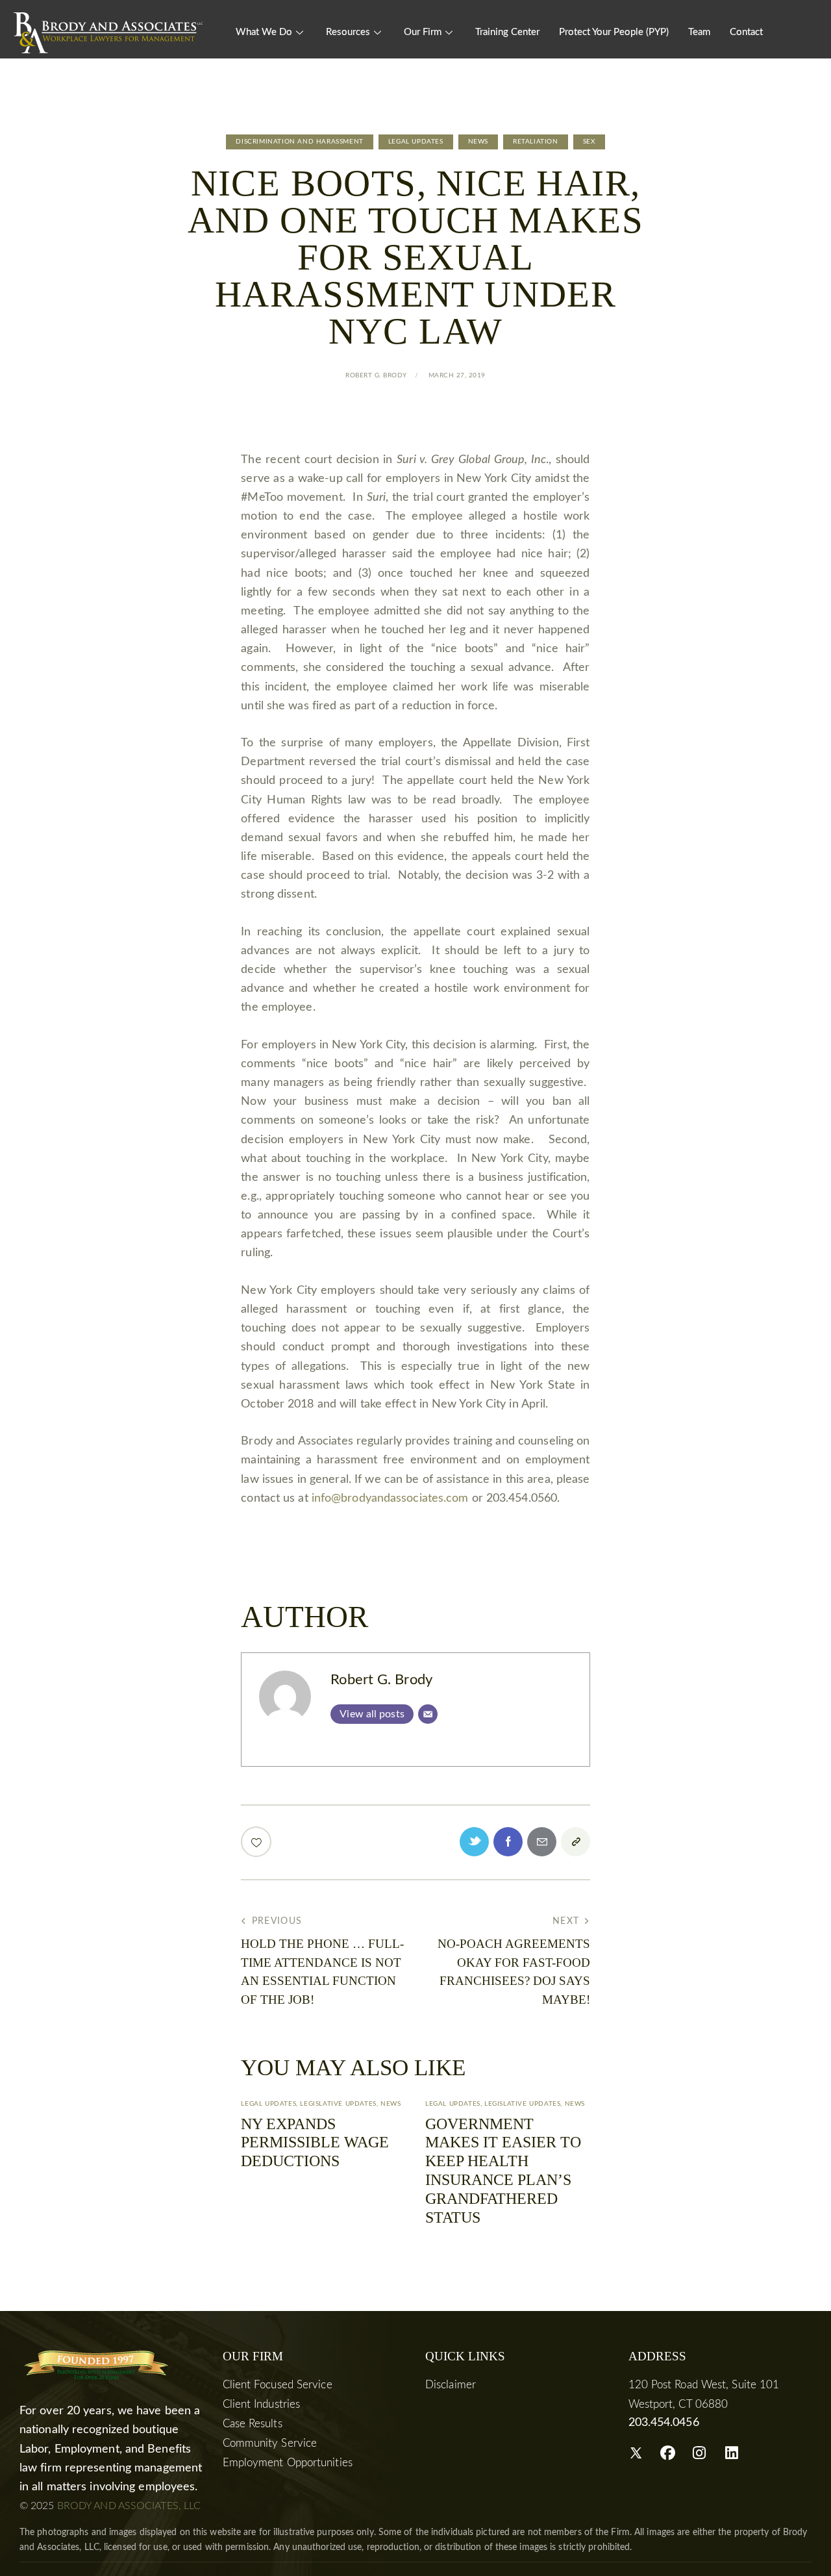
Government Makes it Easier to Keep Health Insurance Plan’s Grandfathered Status (503, 2171)
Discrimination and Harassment (299, 142)
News (478, 142)
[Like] (257, 1842)
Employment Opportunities (288, 2463)
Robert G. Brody (381, 1680)
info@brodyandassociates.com (390, 1498)
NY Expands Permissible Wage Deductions (315, 2143)
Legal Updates (416, 142)
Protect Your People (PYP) (614, 32)
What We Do (264, 32)
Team (699, 32)
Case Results (253, 2424)
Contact (746, 32)
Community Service (270, 2443)
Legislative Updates (338, 2104)
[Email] (428, 1714)
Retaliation (536, 142)
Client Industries (262, 2404)
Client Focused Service (278, 2385)
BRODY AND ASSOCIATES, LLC (129, 2506)
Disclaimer (451, 2385)
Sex (589, 142)
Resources (348, 32)
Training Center (507, 32)
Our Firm (423, 32)
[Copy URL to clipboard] (576, 1842)
